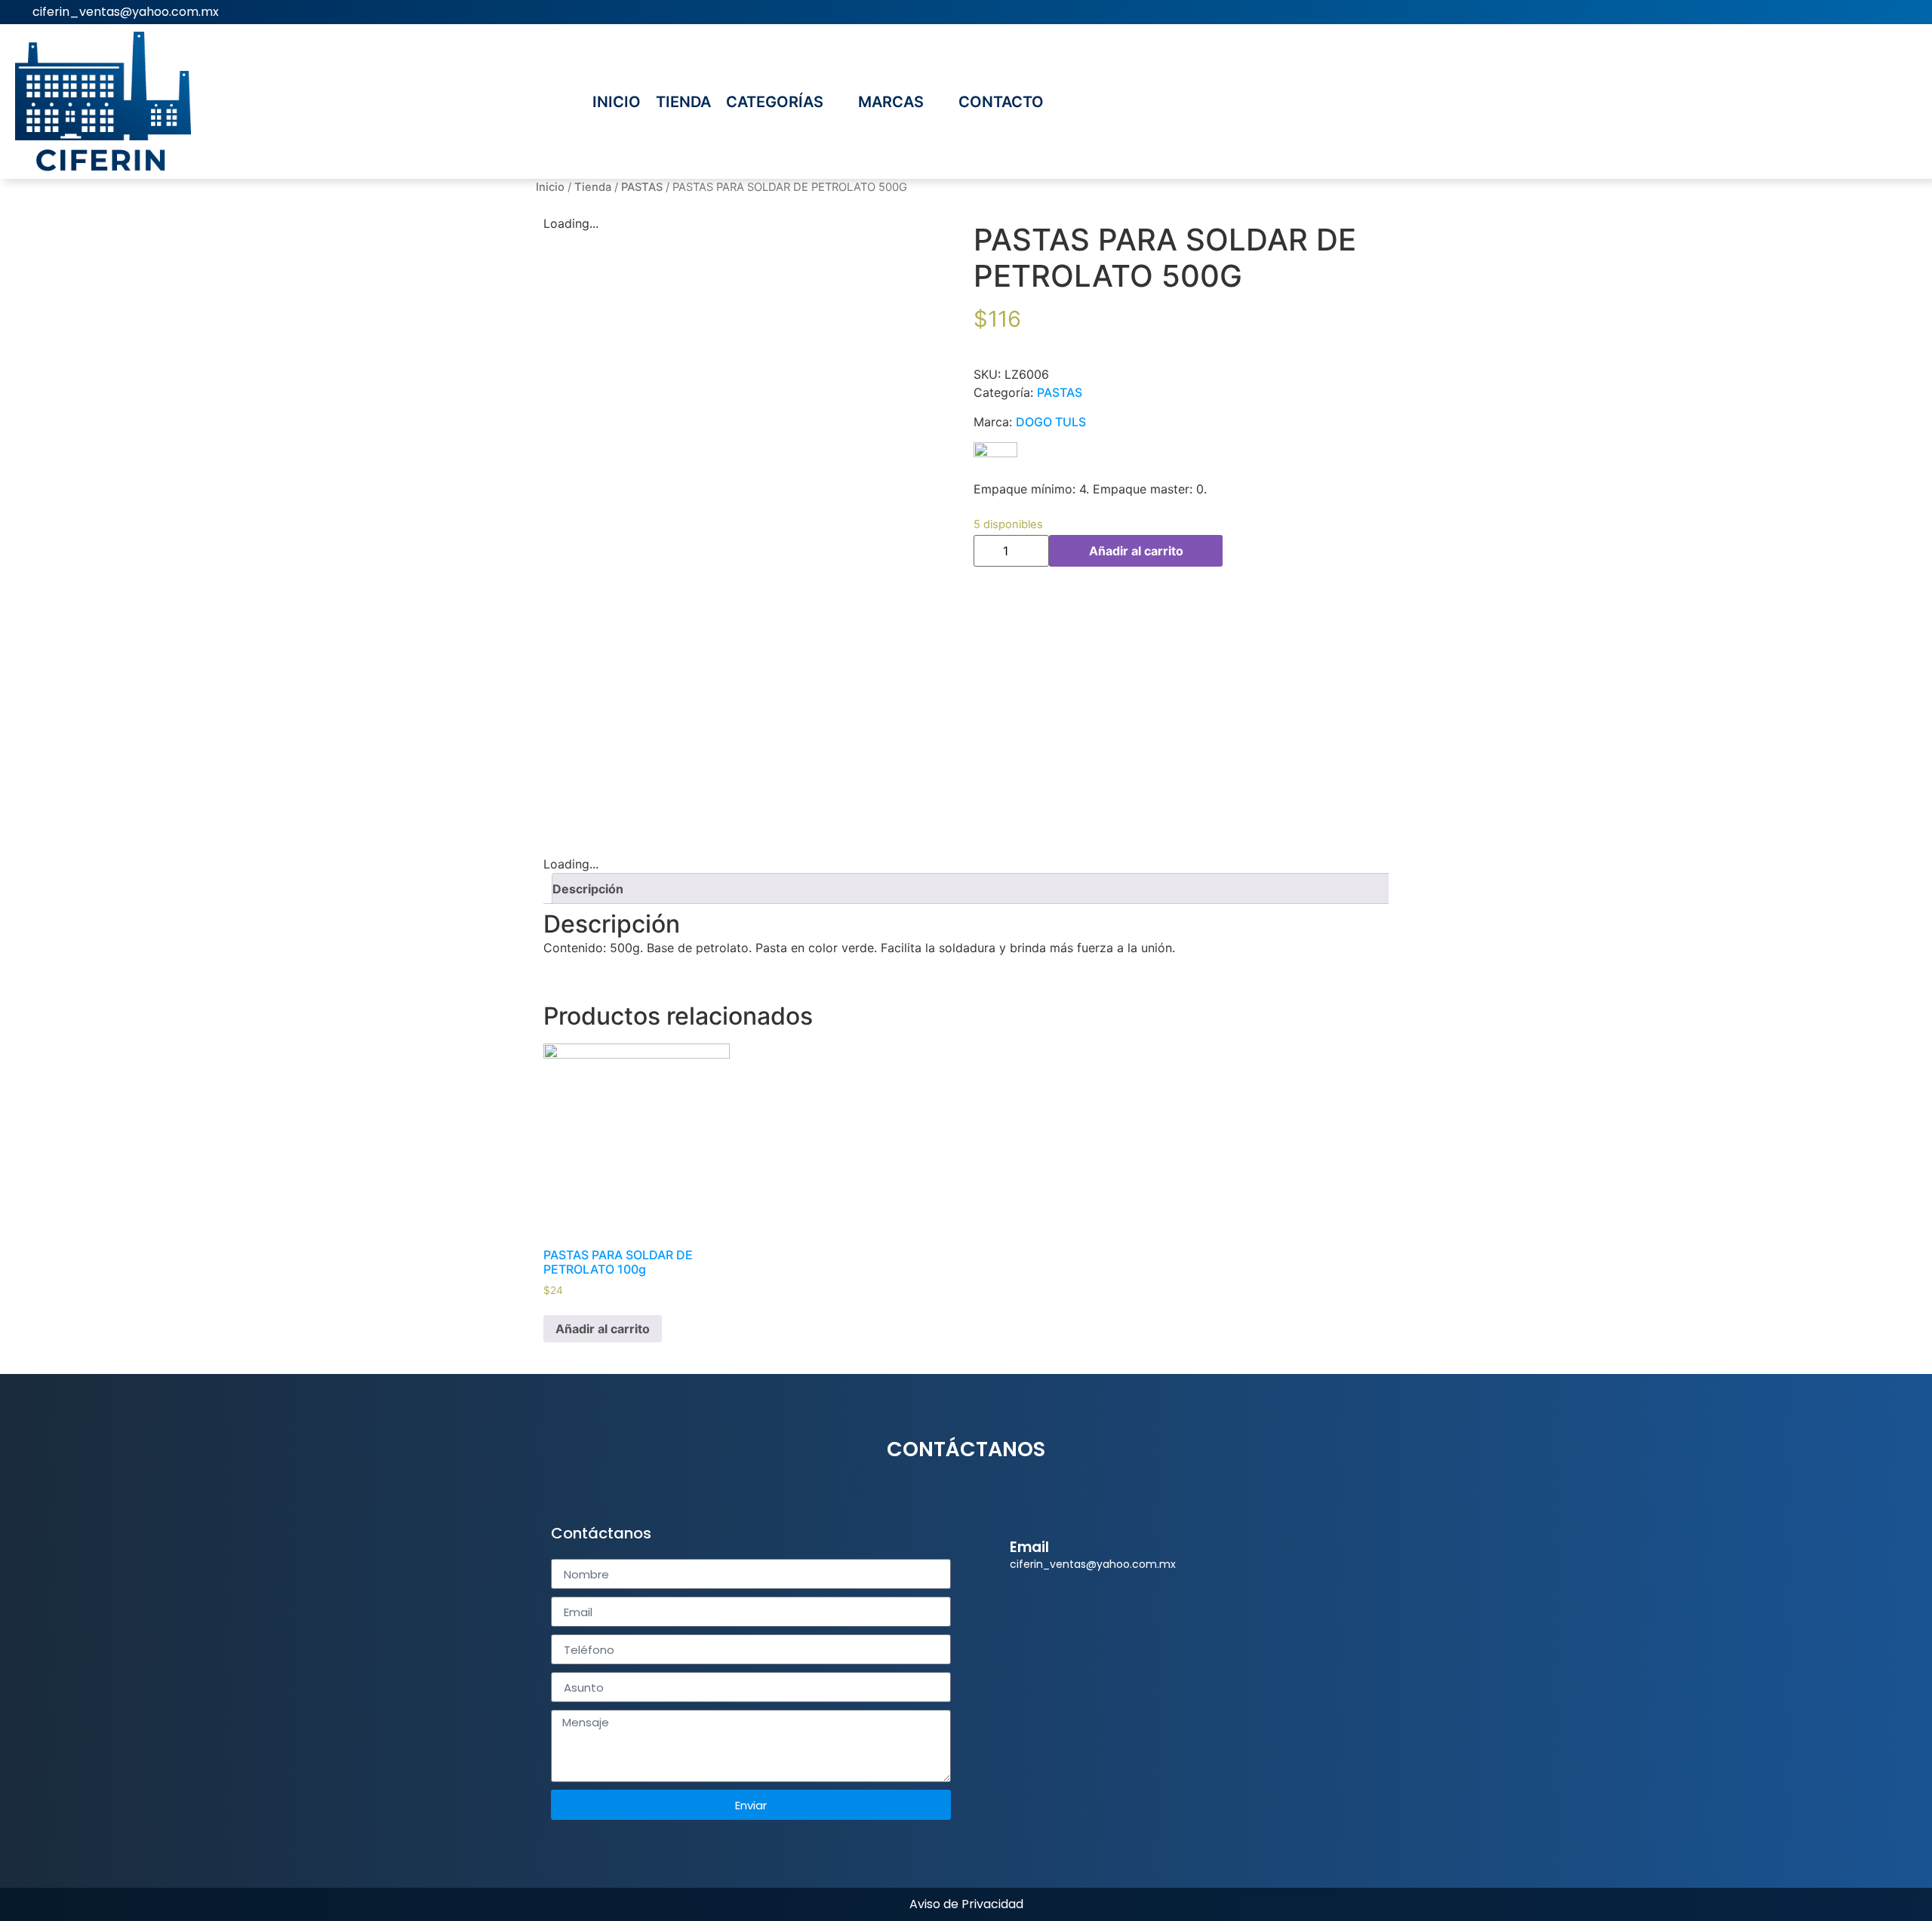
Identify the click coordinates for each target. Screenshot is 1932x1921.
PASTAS (642, 187)
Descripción (588, 889)
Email (1029, 1547)
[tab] (972, 888)
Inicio (550, 187)
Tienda (593, 187)
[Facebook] (1909, 12)
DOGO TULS (1051, 422)
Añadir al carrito (1136, 551)
